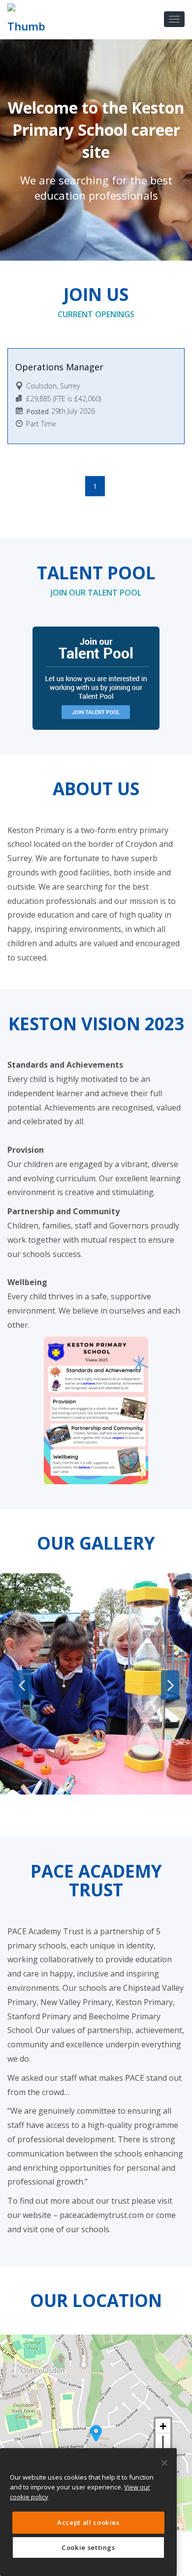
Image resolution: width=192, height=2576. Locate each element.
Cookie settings (88, 2547)
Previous (22, 1685)
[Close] (164, 2463)
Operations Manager (59, 367)
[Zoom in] (163, 2426)
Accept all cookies (88, 2522)
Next (170, 1685)
